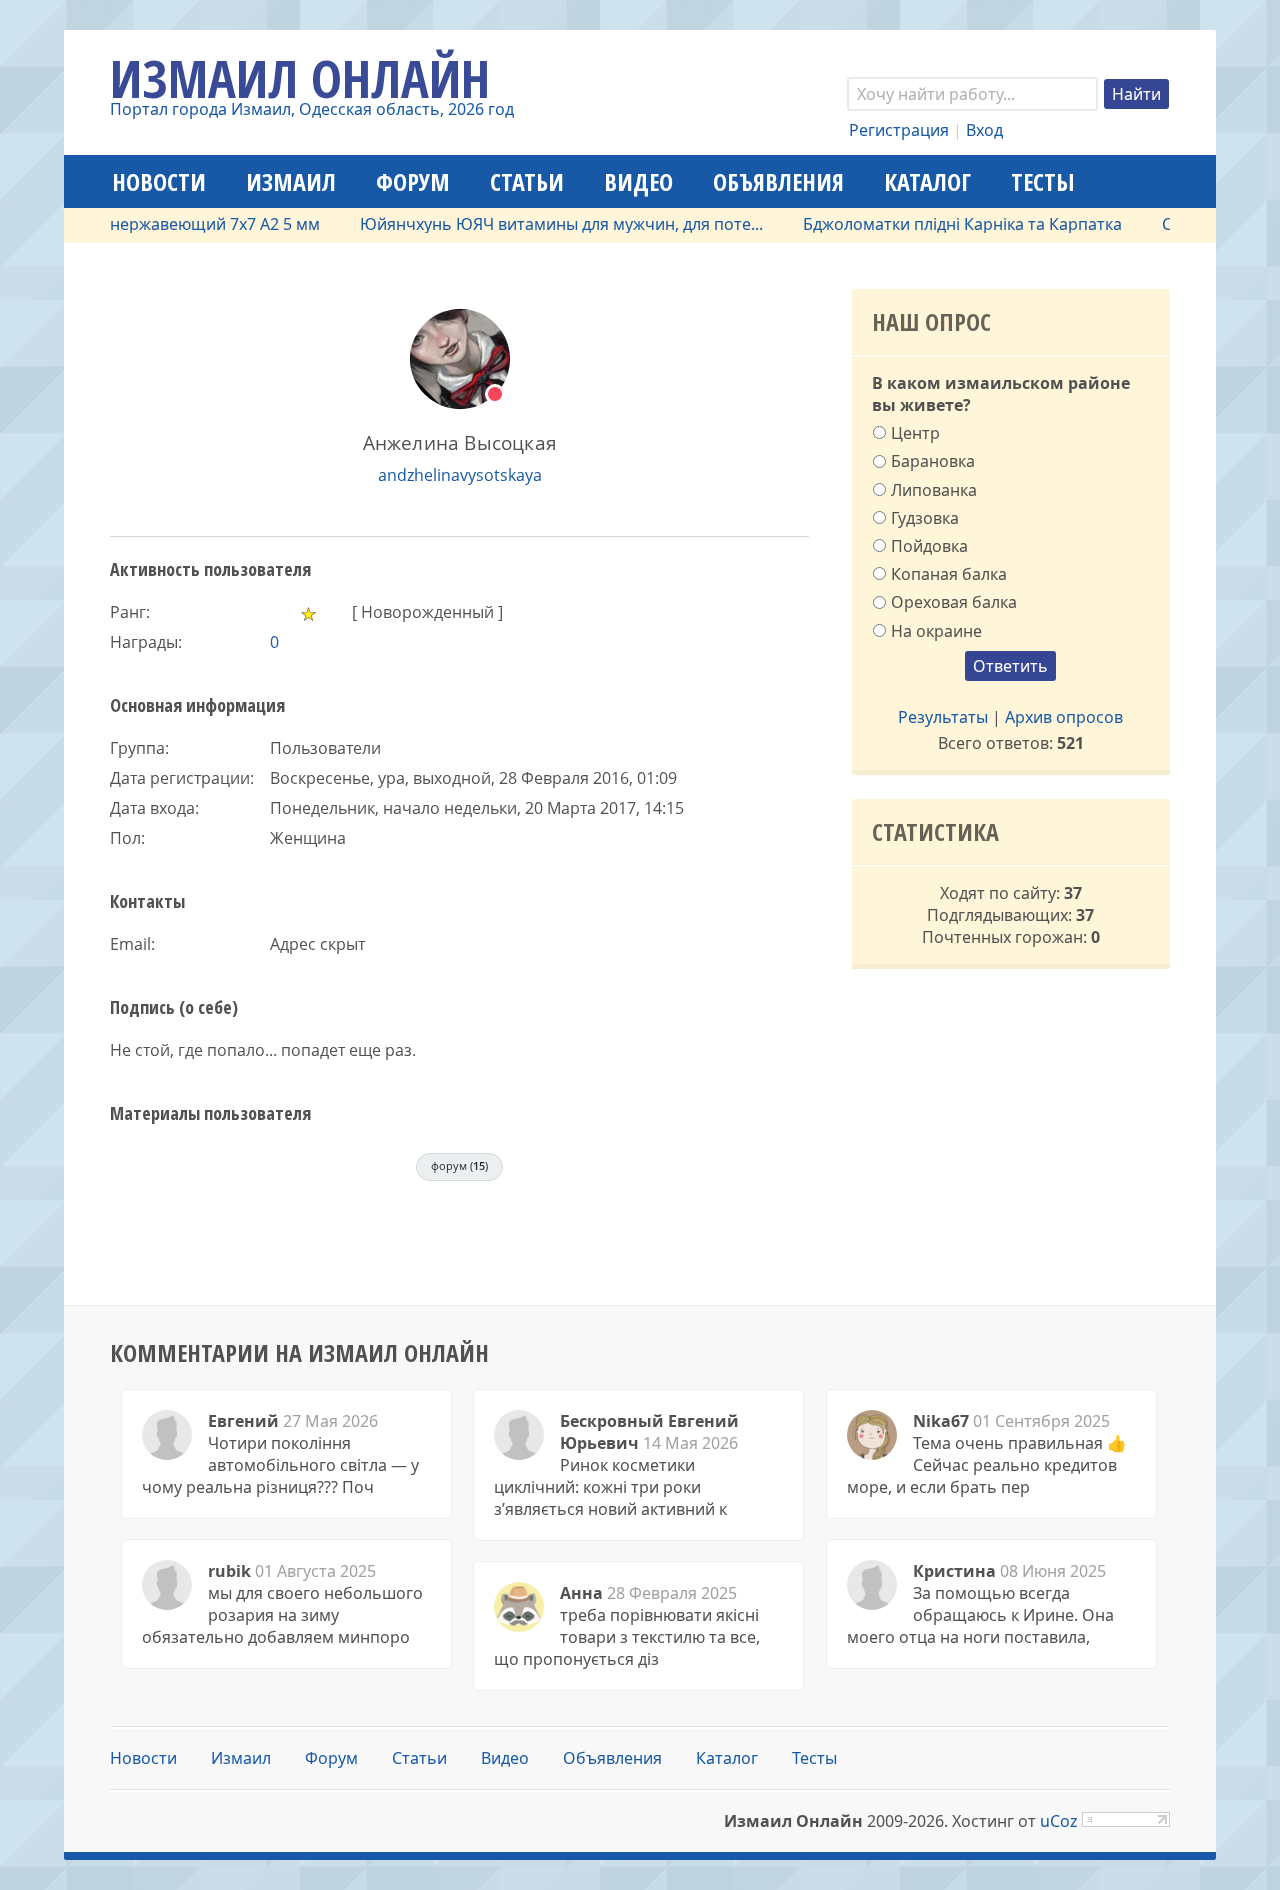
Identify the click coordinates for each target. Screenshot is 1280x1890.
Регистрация (899, 130)
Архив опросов (1064, 717)
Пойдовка (929, 546)
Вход (984, 130)
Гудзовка (925, 517)
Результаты (943, 717)
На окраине (936, 630)
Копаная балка (949, 574)
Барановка (933, 461)
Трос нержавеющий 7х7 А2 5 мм (171, 224)
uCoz (1059, 1821)
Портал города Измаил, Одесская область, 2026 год (312, 109)
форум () (459, 1165)
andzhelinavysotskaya (460, 475)
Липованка (934, 489)
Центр (915, 433)
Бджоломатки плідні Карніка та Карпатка (938, 224)
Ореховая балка (954, 602)
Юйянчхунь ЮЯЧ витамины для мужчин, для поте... (537, 224)
